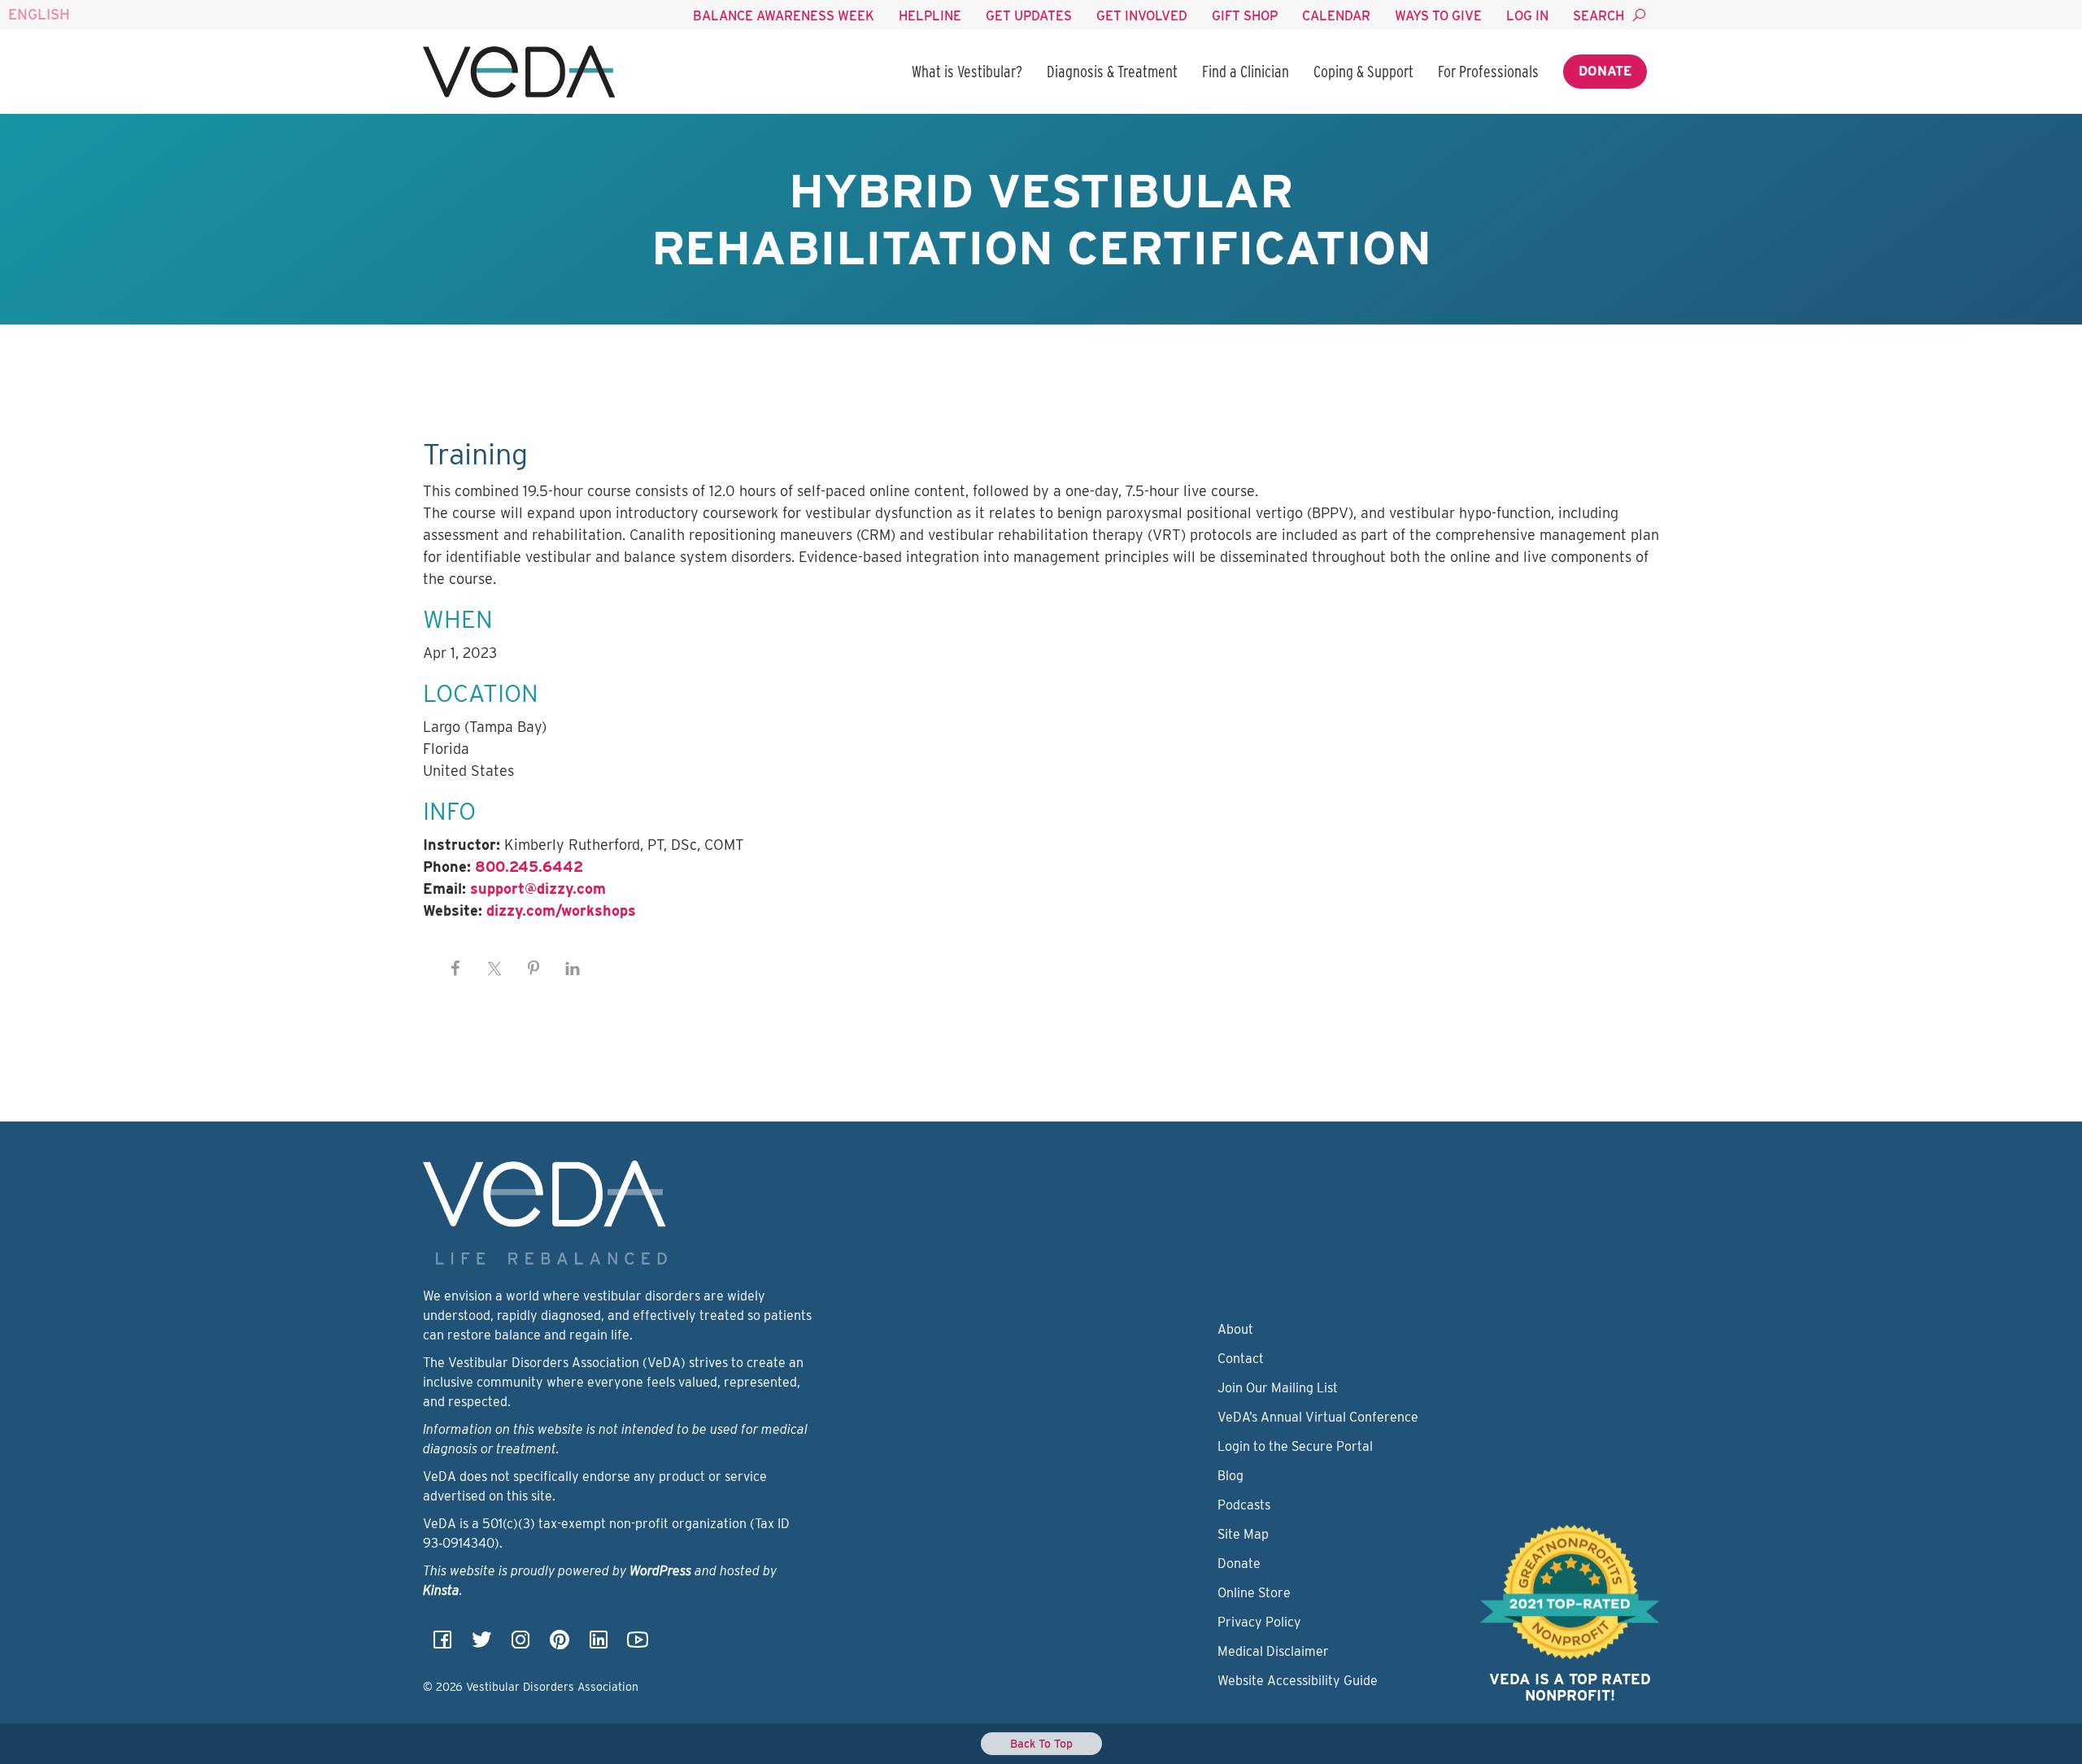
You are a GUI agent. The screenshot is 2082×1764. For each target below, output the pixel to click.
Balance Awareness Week (784, 16)
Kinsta (441, 1590)
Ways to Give (1438, 16)
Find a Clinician (1246, 72)
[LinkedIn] (599, 1645)
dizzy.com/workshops (561, 910)
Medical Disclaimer (1273, 1651)
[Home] (519, 72)
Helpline (930, 16)
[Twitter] (481, 1645)
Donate (1605, 71)
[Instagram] (520, 1645)
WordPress (660, 1571)
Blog (1230, 1476)
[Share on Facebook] (455, 969)
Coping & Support (1363, 72)
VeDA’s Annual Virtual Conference (1318, 1417)
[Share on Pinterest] (534, 969)
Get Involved (1142, 16)
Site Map (1243, 1534)
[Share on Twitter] (494, 969)
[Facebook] (442, 1645)
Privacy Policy (1259, 1622)
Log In (1527, 16)
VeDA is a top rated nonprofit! (1570, 1687)
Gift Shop (1245, 16)
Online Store (1254, 1593)
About (1235, 1329)
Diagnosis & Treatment (1112, 72)
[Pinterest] (560, 1645)
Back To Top (1041, 1744)
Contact (1241, 1359)
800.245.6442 (529, 867)
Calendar (1336, 16)
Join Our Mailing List (1278, 1388)
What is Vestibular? (967, 72)
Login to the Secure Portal (1295, 1446)
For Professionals (1488, 72)
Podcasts (1244, 1505)
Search (1599, 16)
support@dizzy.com (538, 889)
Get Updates (1029, 16)
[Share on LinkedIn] (573, 969)
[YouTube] (638, 1645)
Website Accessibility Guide (1298, 1681)
